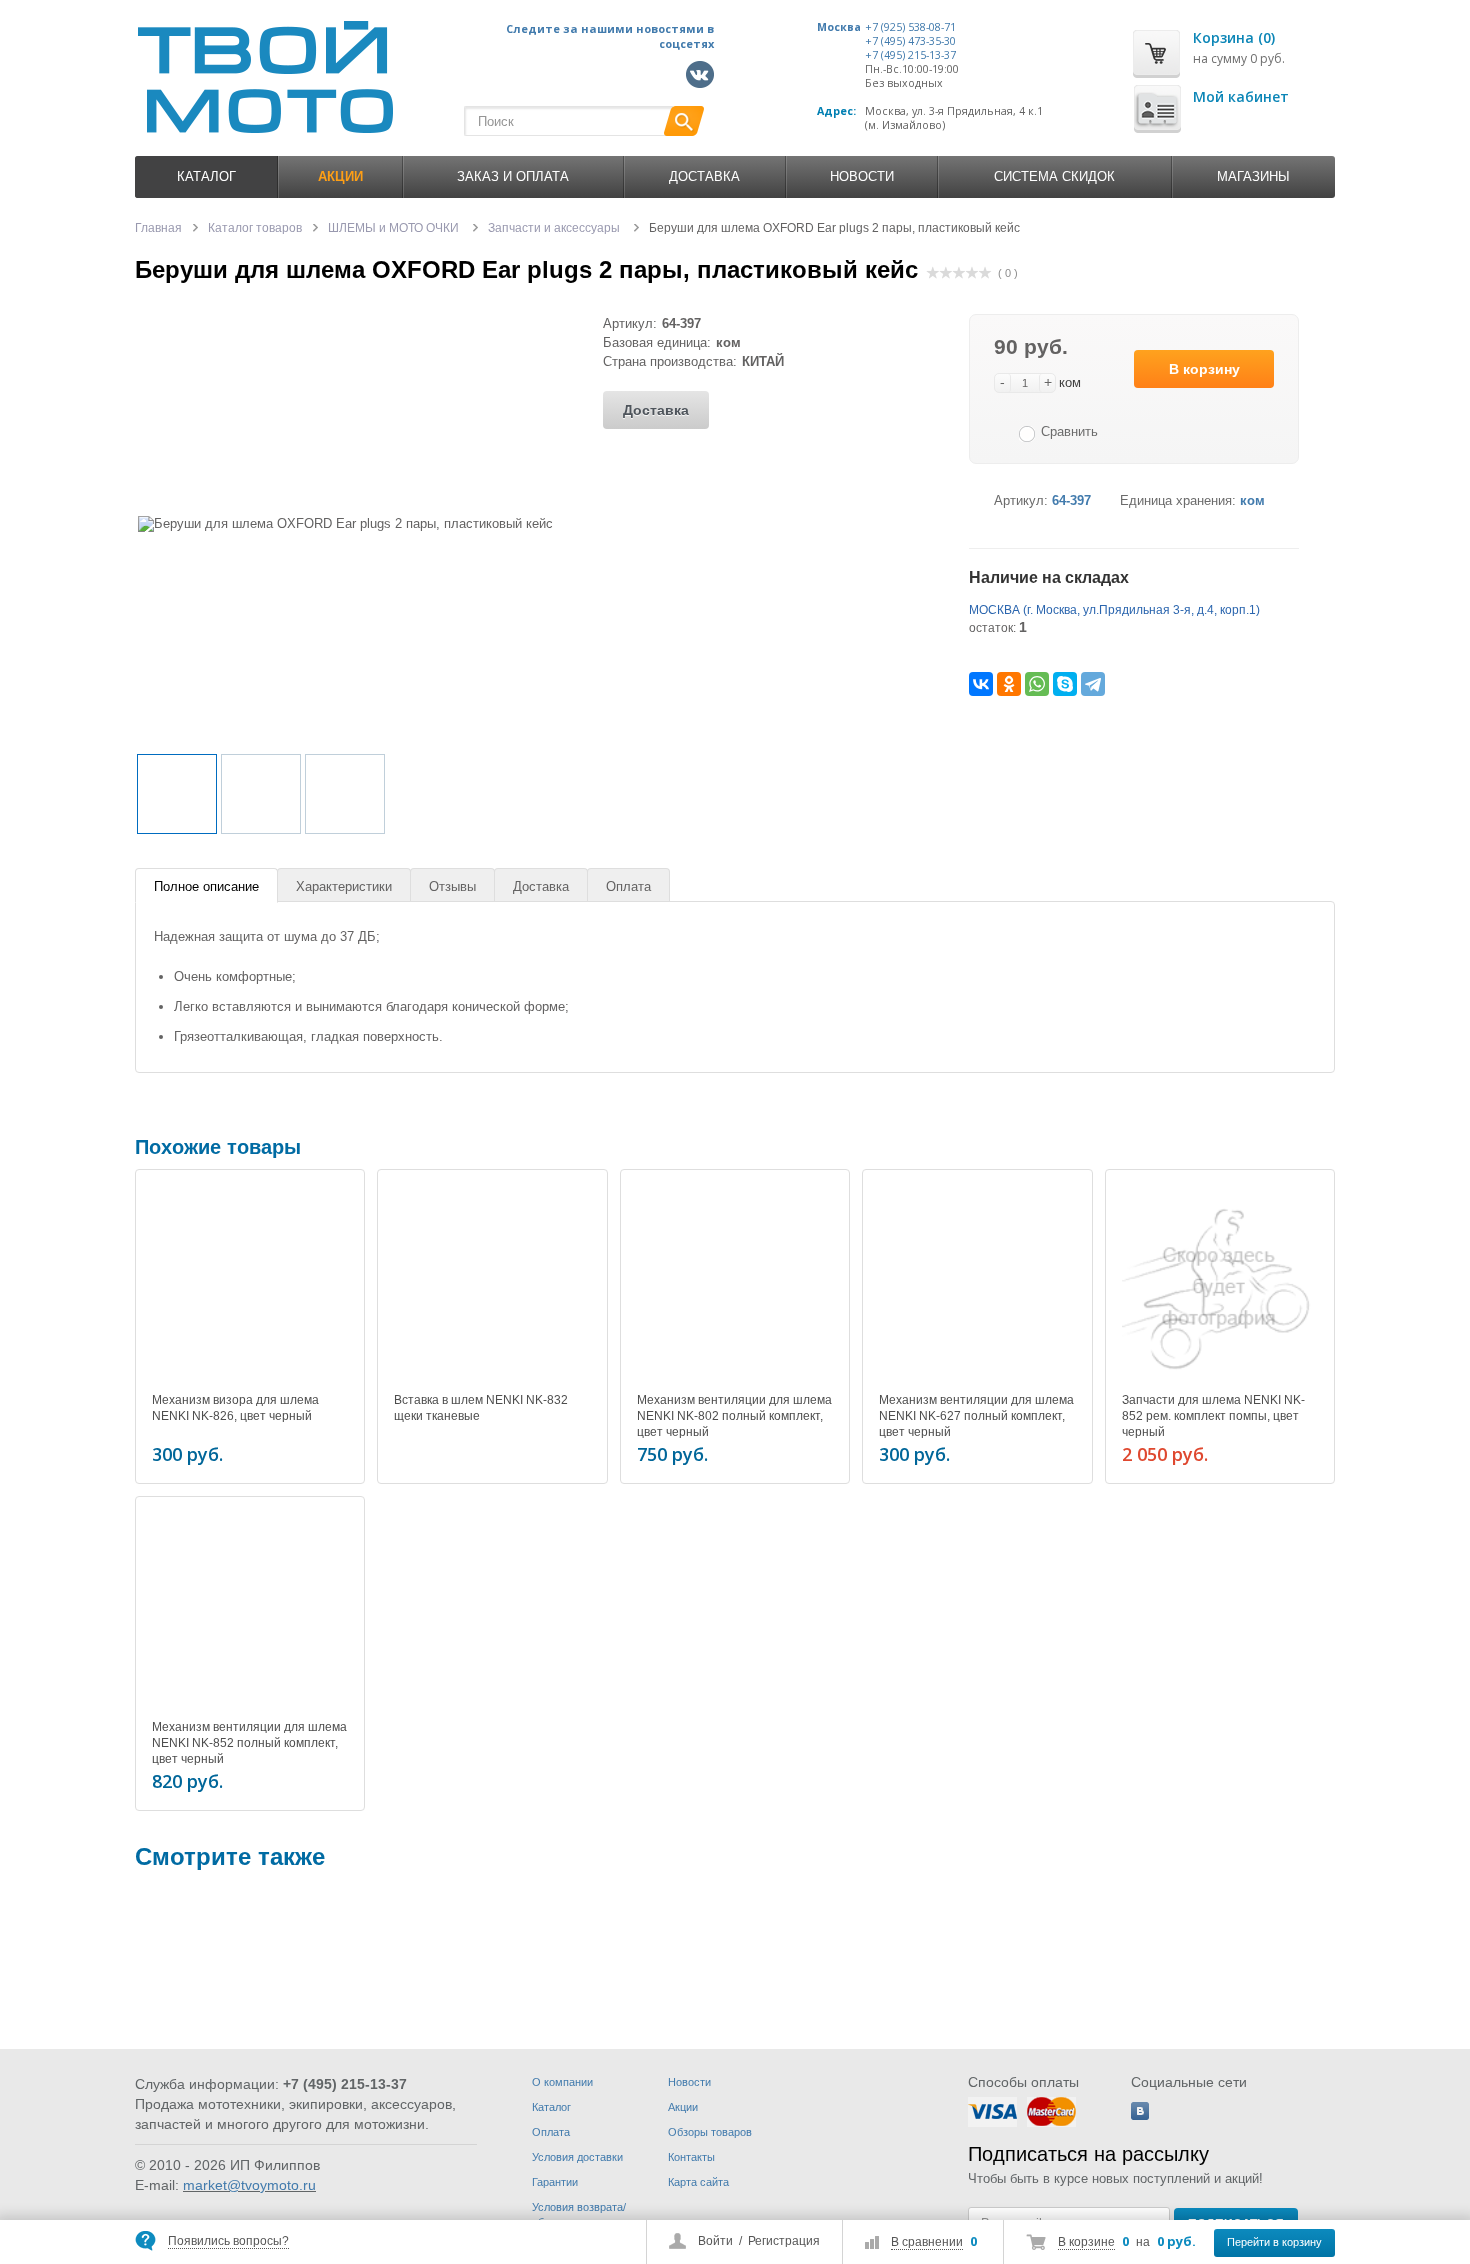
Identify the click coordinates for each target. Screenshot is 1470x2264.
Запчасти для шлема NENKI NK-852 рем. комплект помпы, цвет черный (1213, 1416)
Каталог (206, 176)
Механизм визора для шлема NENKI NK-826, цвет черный (235, 1408)
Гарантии (555, 2182)
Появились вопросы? (228, 2241)
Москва (839, 27)
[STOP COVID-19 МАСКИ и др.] (747, 1963)
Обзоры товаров (710, 2132)
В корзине (1086, 2242)
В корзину (1204, 369)
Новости (862, 176)
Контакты (691, 2157)
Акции (683, 2107)
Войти (715, 2241)
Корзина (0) (1234, 37)
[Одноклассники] (1009, 684)
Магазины (1253, 176)
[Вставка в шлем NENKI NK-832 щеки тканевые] (492, 1284)
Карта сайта (698, 2182)
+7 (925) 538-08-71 (910, 27)
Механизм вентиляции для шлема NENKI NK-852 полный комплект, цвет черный (249, 1743)
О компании (562, 2082)
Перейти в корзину (1274, 2242)
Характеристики (344, 886)
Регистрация (784, 2241)
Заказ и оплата (513, 176)
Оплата (628, 886)
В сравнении (927, 2242)
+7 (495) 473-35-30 (910, 41)
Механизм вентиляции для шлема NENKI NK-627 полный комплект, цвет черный (976, 1416)
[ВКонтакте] (981, 684)
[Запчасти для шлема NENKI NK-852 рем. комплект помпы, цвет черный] (1220, 1284)
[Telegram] (1093, 684)
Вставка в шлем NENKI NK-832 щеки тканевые (481, 1408)
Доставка (704, 176)
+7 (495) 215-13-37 (910, 55)
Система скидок (1054, 176)
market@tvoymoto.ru (249, 2185)
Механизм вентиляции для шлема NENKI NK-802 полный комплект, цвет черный (734, 1416)
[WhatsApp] (1037, 684)
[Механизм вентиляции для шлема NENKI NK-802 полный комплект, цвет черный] (735, 1284)
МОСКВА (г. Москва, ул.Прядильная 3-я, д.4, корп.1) (1114, 610)
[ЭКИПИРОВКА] (195, 1963)
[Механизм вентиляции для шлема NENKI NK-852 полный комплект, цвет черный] (250, 1611)
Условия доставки (577, 2157)
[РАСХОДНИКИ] (471, 1963)
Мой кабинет (1241, 96)
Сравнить (1069, 431)
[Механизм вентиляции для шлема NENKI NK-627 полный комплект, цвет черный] (977, 1284)
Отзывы (452, 886)
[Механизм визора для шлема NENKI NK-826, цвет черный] (250, 1284)
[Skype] (1065, 684)
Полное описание (206, 886)
